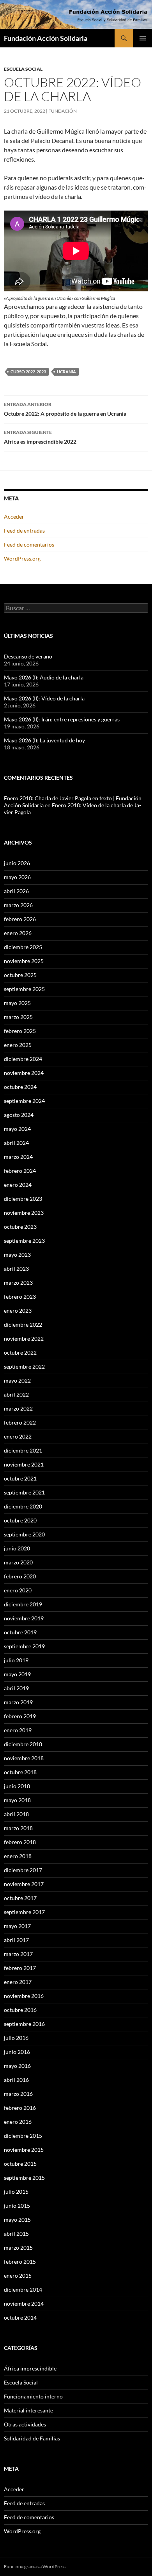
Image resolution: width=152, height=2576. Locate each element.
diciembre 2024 (23, 1059)
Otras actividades (25, 2424)
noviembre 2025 (24, 961)
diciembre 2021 (23, 1450)
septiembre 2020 (24, 1534)
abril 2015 (16, 2234)
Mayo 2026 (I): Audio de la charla (44, 677)
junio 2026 (17, 863)
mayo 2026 (17, 877)
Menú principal (143, 38)
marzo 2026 (18, 905)
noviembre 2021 (24, 1464)
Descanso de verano (28, 656)
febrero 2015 (20, 2262)
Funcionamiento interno (33, 2396)
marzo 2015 (18, 2248)
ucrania (66, 372)
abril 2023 (16, 1269)
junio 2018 (17, 1786)
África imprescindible (30, 2368)
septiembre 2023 (24, 1241)
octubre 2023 (20, 1227)
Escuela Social (23, 69)
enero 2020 (18, 1590)
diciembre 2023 (23, 1199)
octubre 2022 (20, 1352)
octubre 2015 (20, 2164)
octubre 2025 (20, 975)
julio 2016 (16, 2038)
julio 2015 (16, 2192)
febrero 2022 (20, 1422)
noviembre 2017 (24, 1884)
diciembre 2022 (23, 1325)
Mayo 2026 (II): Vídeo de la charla (44, 698)
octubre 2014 (20, 2317)
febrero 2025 (20, 1031)
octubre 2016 (20, 2010)
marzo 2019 (18, 1702)
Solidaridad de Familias (32, 2438)
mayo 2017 (17, 1926)
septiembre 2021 (24, 1492)
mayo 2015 (17, 2220)
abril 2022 (16, 1394)
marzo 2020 (18, 1562)
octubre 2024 (20, 1087)
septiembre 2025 (24, 989)
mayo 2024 (17, 1129)
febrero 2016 (20, 2108)
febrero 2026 (20, 919)
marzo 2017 (18, 1954)
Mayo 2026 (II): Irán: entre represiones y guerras (62, 719)
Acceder (14, 516)
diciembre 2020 (23, 1506)
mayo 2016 (17, 2066)
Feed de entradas (24, 530)
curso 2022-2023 (28, 372)
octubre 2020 (20, 1520)
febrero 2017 (20, 1968)
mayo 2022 (17, 1380)
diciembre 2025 (23, 947)
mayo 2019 (17, 1674)
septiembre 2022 (24, 1366)
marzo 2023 (18, 1283)
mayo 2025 (17, 1003)
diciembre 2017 (23, 1870)
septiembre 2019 (24, 1646)
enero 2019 (18, 1730)
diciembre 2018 (23, 1744)
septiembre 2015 (24, 2178)
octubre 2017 (20, 1898)
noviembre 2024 (24, 1073)
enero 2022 (18, 1436)
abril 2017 (16, 1940)
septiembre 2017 (24, 1912)
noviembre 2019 (24, 1618)
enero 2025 (18, 1045)
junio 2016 (17, 2052)
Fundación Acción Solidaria (46, 38)
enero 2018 (18, 1856)
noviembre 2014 (24, 2303)
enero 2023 (18, 1311)
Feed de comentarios (29, 544)
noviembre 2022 (24, 1339)
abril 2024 (16, 1143)
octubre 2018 (20, 1772)
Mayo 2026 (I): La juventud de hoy (44, 740)
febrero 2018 (20, 1842)
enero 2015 (18, 2276)
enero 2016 (18, 2122)
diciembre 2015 (23, 2136)
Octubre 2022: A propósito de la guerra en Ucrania (65, 409)
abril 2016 (16, 2080)
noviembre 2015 (24, 2150)
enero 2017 (18, 1982)
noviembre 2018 (24, 1758)
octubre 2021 (20, 1478)
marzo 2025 (18, 1017)
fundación (63, 111)
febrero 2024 (20, 1171)
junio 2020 (17, 1548)
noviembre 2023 (24, 1213)
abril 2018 (16, 1814)
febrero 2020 (20, 1576)
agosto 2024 (19, 1115)
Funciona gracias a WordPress (35, 2566)
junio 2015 (17, 2206)
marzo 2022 (18, 1408)
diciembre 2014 (23, 2289)
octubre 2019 (20, 1632)
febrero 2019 (20, 1716)
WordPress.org (22, 558)
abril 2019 (16, 1688)
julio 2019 (16, 1660)
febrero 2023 (20, 1297)
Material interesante (28, 2410)
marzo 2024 (18, 1157)
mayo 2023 (17, 1255)
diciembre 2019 (23, 1604)
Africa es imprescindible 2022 (40, 437)
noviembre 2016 (24, 1996)
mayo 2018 (17, 1800)
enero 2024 (18, 1185)
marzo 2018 (18, 1828)
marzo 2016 (18, 2094)
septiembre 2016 (24, 2024)
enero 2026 (18, 933)
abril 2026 (16, 891)
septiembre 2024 (24, 1101)
